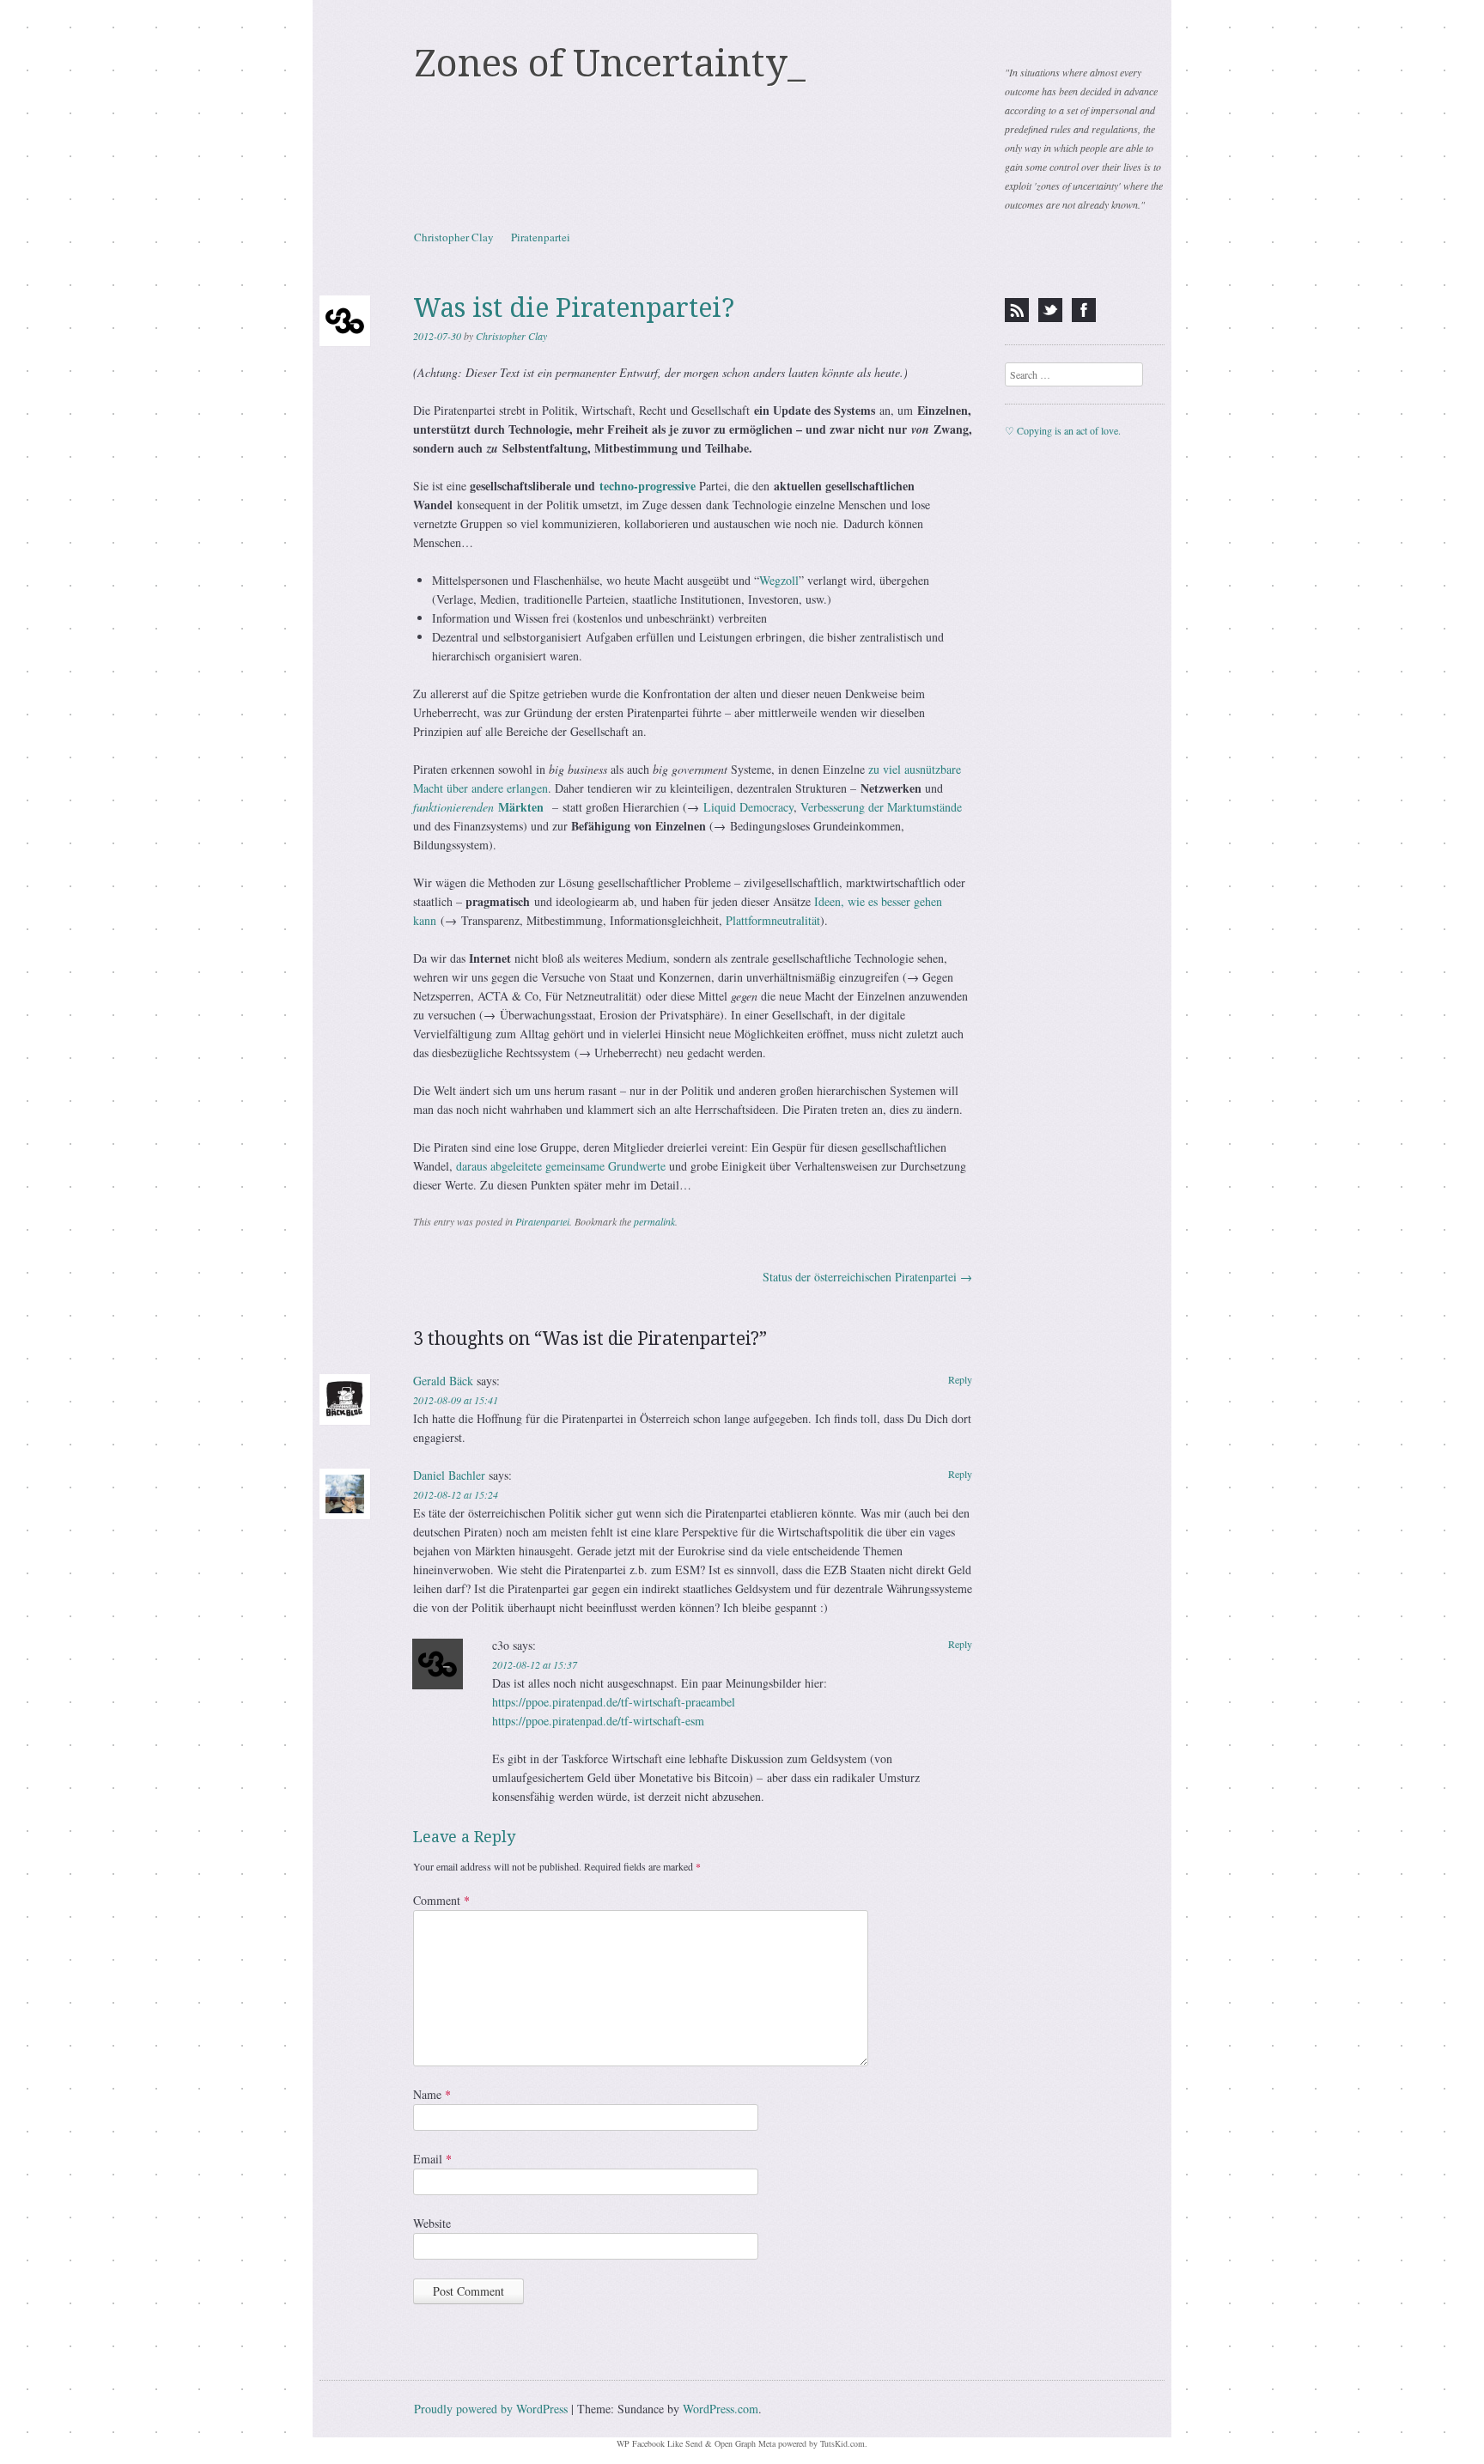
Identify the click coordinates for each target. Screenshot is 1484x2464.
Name (432, 2094)
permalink (654, 1221)
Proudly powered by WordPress (491, 2409)
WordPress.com (721, 2409)
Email (432, 2159)
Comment (441, 1900)
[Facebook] (1084, 310)
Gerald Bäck (443, 1381)
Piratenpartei (541, 237)
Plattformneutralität (773, 920)
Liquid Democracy (748, 807)
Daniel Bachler (449, 1475)
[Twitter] (1050, 310)
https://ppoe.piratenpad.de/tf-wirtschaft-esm (598, 1721)
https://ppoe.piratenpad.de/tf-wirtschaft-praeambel (614, 1702)
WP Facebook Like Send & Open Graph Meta (696, 2443)
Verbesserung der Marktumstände (881, 807)
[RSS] (1017, 310)
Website (432, 2223)
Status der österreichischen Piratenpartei (867, 1277)
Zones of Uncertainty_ (610, 64)
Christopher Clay (454, 237)
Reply (960, 1379)
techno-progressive (648, 486)
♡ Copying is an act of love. (1063, 430)
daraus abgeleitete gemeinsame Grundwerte (561, 1166)
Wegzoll (779, 580)
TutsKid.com (842, 2443)
